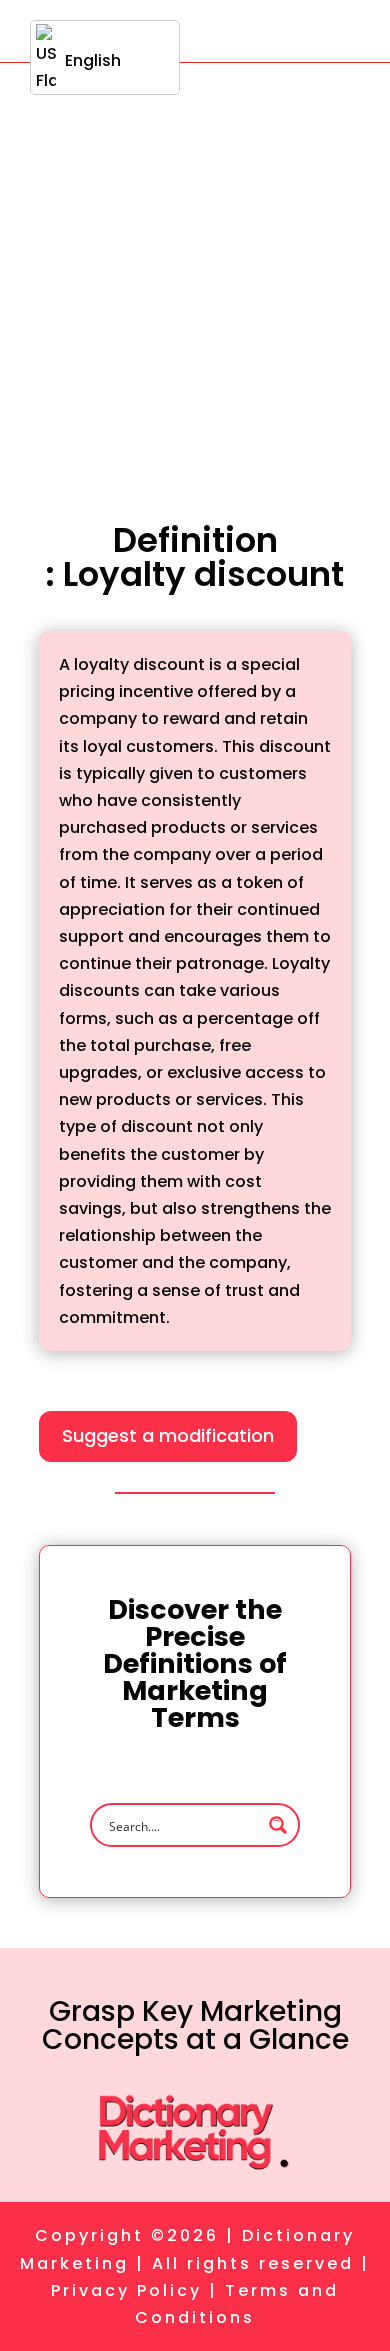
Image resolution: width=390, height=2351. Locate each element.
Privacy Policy (126, 2290)
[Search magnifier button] (278, 1825)
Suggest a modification (168, 1435)
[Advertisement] (195, 268)
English (93, 60)
